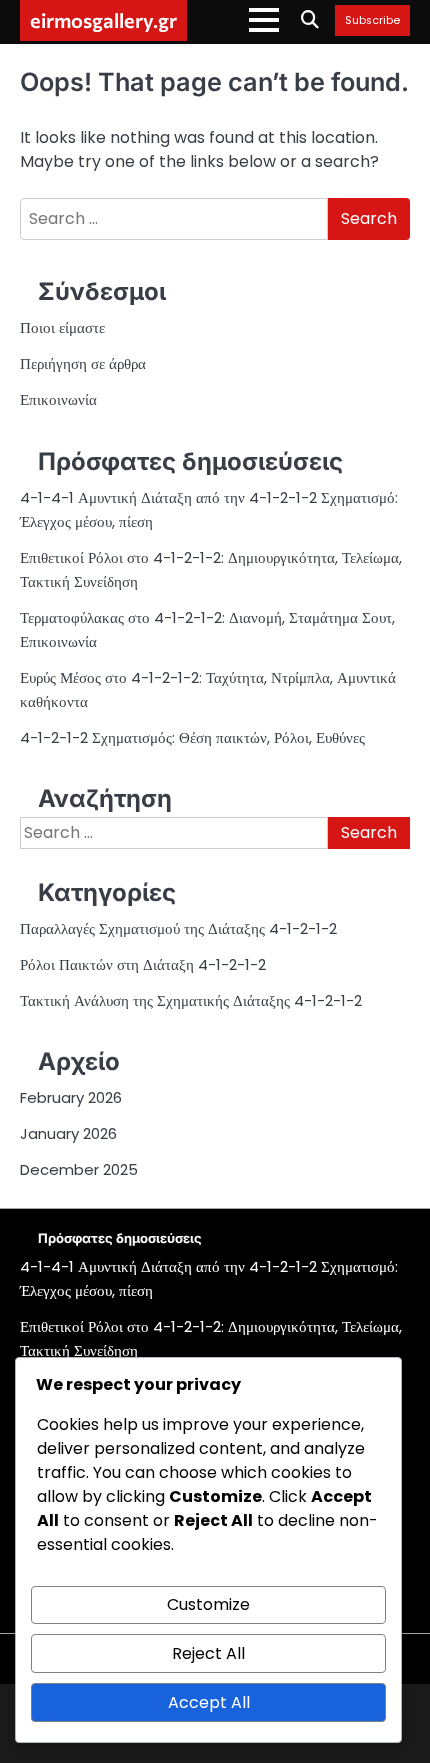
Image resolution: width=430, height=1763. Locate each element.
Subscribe (372, 21)
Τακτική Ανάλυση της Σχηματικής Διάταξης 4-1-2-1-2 (191, 1000)
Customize (208, 1604)
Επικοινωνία (58, 399)
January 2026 (68, 1133)
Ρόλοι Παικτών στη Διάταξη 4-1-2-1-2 (143, 964)
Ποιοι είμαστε (62, 327)
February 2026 (71, 1097)
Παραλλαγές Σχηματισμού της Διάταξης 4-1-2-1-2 (178, 928)
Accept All (209, 1702)
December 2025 (79, 1169)
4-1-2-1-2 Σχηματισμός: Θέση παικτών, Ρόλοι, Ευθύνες (192, 737)
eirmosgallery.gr (103, 20)
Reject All (208, 1653)
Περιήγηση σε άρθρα (83, 363)
